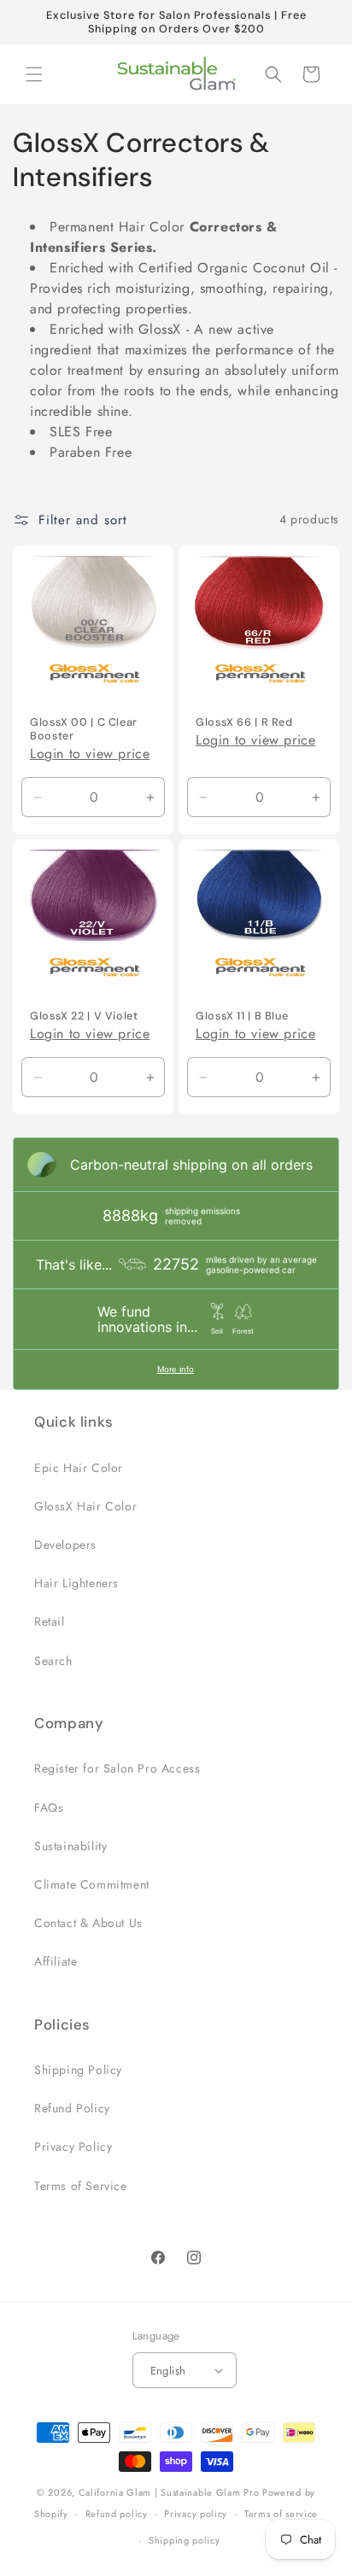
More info (176, 1369)
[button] (34, 74)
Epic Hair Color (79, 1468)
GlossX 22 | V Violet (84, 1016)
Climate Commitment (92, 1884)
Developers (65, 1545)
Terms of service (281, 2514)
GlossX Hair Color (85, 1506)
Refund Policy (72, 2108)
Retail (50, 1621)
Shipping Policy (78, 2070)
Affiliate (56, 1961)
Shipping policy (185, 2540)
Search (53, 1661)
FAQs (49, 1808)
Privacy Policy (73, 2147)
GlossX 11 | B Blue (242, 1016)
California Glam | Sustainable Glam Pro (169, 2492)
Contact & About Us (88, 1923)
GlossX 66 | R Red (244, 722)
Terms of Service (81, 2186)
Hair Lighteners (76, 1583)
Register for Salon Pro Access (117, 1768)
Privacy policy (196, 2514)
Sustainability (70, 1846)
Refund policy (117, 2514)
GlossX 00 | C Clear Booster (84, 729)
